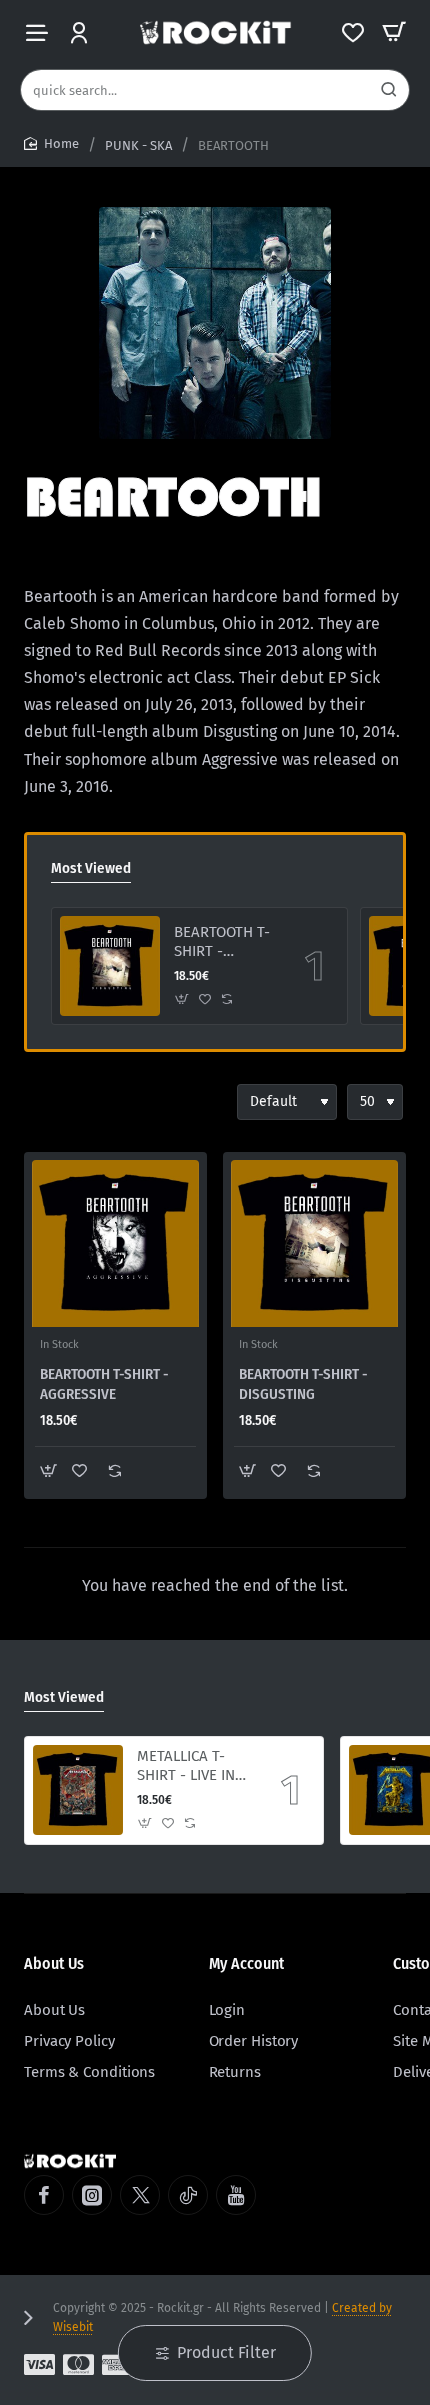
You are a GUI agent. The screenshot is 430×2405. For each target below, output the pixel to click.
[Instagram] (92, 2195)
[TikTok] (188, 2195)
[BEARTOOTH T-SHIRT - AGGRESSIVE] (115, 1243)
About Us (54, 1963)
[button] (182, 999)
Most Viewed (91, 868)
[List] (76, 1102)
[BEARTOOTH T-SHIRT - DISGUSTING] (110, 966)
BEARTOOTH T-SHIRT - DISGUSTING (222, 943)
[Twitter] (140, 2195)
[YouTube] (236, 2195)
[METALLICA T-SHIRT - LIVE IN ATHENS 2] (78, 1790)
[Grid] (40, 1102)
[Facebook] (44, 2195)
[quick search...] (389, 90)
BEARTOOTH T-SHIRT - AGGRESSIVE (104, 1384)
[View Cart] (394, 32)
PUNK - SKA (138, 145)
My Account (246, 1963)
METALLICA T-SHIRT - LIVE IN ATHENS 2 (186, 1767)
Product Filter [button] (226, 2352)
